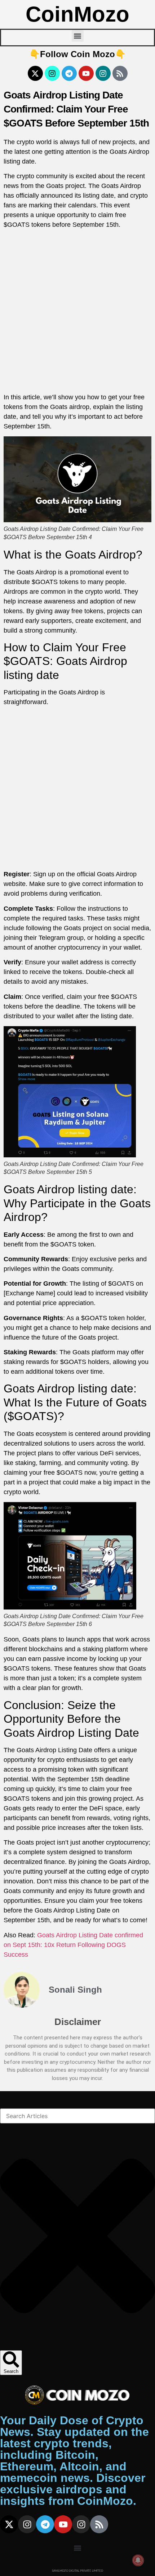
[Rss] (120, 73)
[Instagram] (52, 73)
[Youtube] (86, 73)
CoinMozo (77, 14)
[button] (78, 36)
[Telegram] (69, 73)
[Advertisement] (77, 312)
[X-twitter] (35, 73)
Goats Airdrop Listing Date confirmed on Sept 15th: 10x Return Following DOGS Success (73, 1945)
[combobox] (77, 2116)
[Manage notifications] (138, 2560)
